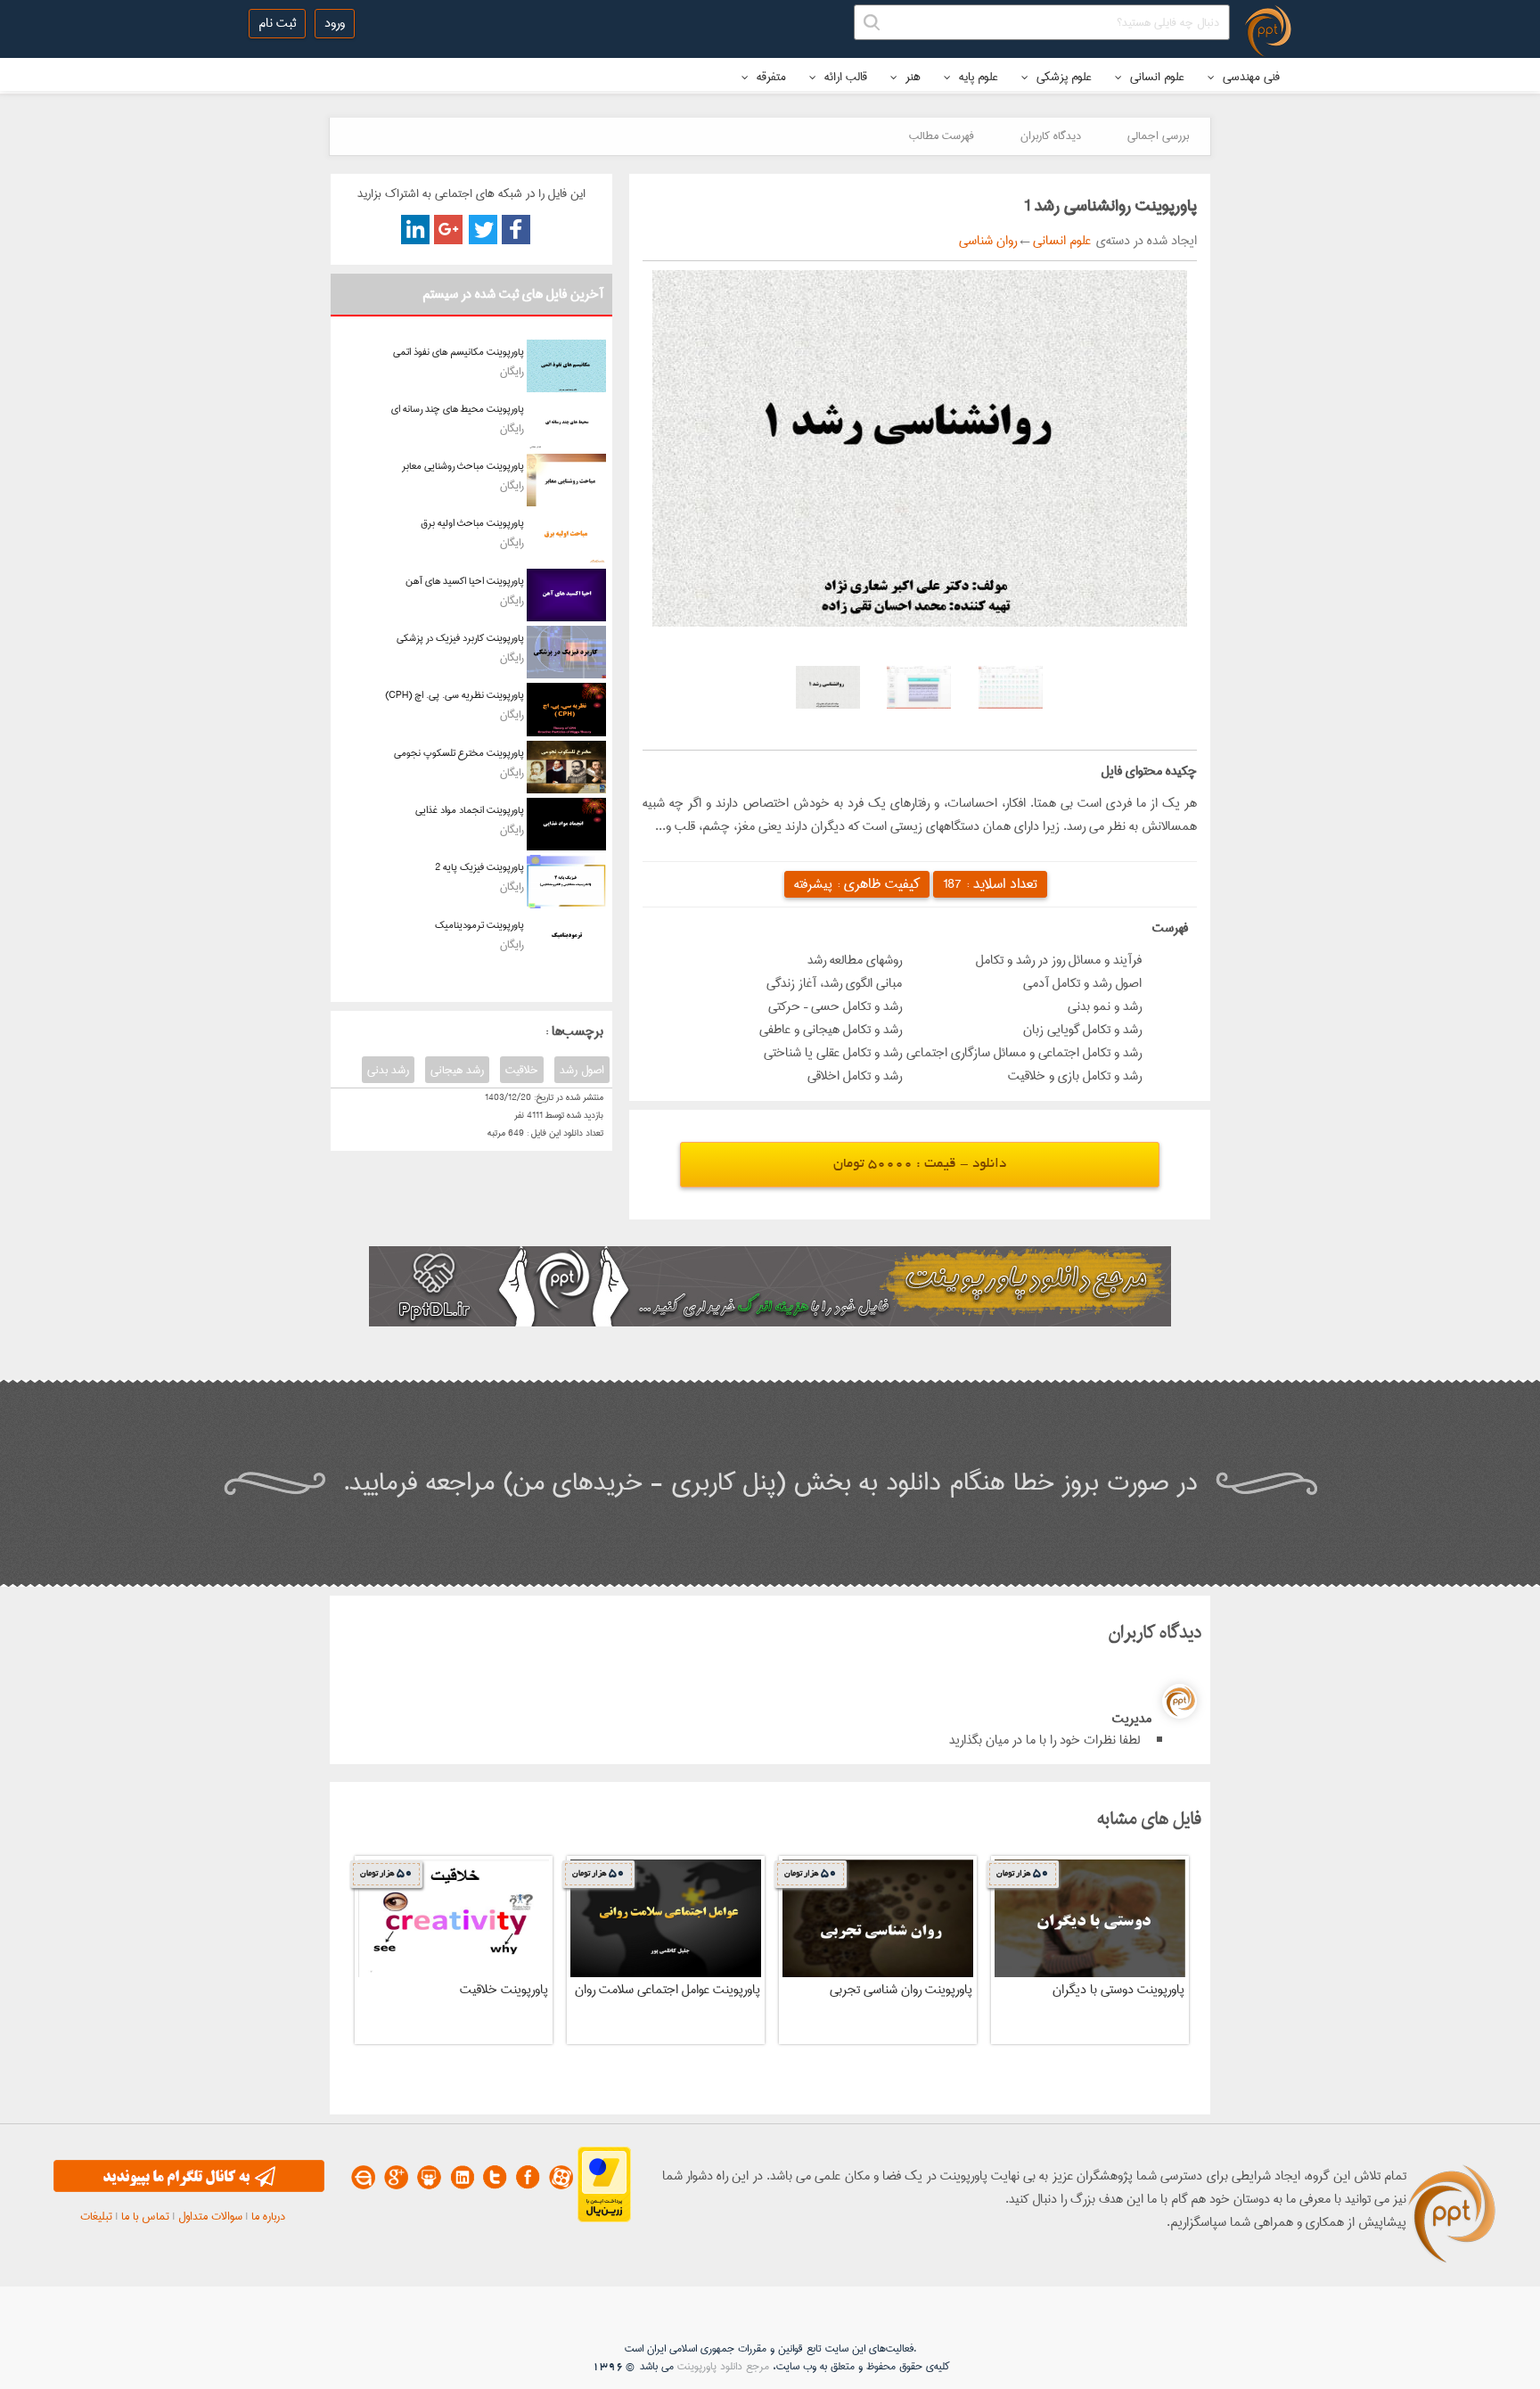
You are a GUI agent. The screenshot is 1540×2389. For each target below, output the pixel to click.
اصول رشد (582, 1070)
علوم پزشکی (1062, 77)
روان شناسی (988, 241)
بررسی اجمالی (1158, 135)
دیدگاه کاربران (1051, 135)
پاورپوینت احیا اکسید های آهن (465, 581)
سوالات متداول (210, 2216)
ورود (335, 23)
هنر (911, 77)
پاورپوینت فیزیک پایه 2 (479, 867)
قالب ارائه (844, 77)
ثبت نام (277, 23)
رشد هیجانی (457, 1070)
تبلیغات (96, 2216)
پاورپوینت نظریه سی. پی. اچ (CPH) (455, 695)
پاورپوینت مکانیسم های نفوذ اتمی (459, 352)
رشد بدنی (388, 1070)
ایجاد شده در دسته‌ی (1144, 241)
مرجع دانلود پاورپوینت (723, 2366)
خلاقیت (522, 1070)
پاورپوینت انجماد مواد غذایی (470, 810)
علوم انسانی (1155, 77)
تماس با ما (145, 2216)
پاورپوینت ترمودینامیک (479, 925)
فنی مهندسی (1249, 77)
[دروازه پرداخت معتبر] (604, 2219)
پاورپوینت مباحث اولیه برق (472, 523)
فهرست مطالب (942, 135)
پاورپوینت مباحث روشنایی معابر (463, 466)
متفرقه (770, 77)
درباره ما (268, 2216)
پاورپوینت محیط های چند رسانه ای (458, 409)
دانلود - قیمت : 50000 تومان (920, 1165)
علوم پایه (977, 77)
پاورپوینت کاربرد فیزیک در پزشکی (460, 638)
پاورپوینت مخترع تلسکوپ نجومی (459, 753)
